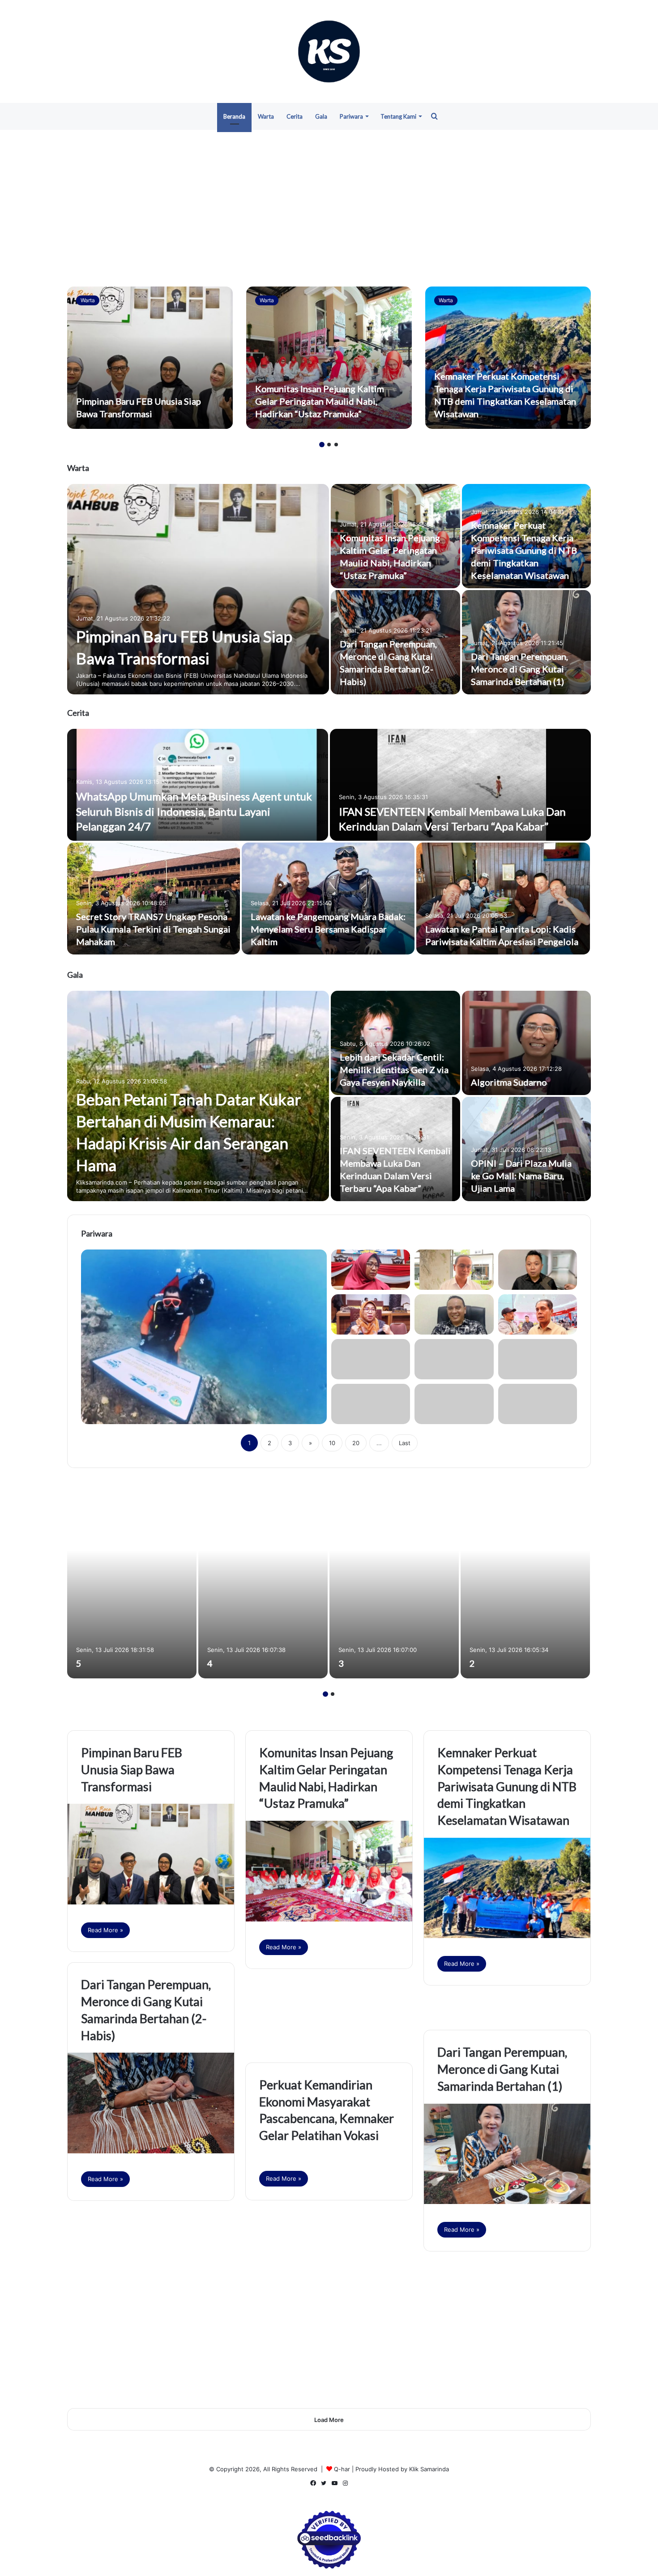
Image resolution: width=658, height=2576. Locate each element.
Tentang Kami (398, 116)
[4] (263, 1580)
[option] (150, 358)
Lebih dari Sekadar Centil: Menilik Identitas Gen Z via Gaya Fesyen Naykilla (394, 1070)
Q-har (342, 2469)
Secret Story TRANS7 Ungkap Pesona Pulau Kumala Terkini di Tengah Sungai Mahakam (153, 929)
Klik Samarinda (429, 2469)
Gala (321, 116)
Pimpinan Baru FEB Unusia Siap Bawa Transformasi (132, 1769)
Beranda (234, 116)
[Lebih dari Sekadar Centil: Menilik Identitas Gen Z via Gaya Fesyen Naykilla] (395, 1043)
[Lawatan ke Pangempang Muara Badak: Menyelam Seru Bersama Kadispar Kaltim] (328, 899)
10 (332, 1443)
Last (405, 1443)
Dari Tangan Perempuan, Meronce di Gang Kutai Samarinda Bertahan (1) (519, 669)
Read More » (105, 1930)
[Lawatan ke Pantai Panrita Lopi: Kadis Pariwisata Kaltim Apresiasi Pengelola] (503, 899)
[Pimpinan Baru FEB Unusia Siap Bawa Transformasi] (150, 358)
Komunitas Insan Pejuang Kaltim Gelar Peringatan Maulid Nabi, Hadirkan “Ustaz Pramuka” (320, 401)
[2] (525, 1580)
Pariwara (351, 116)
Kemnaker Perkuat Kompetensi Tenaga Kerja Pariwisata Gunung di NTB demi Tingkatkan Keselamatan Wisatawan (524, 550)
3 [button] (336, 445)
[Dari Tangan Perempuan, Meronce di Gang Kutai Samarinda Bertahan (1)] (527, 642)
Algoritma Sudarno (509, 1082)
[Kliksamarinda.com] (329, 51)
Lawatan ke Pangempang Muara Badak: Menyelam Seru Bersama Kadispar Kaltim (328, 929)
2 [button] (329, 445)
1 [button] (322, 445)
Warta (266, 116)
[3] (394, 1580)
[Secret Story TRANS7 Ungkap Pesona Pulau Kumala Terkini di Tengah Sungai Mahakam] (154, 899)
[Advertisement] (329, 206)
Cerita (295, 116)
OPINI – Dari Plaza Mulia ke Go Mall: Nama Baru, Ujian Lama (521, 1176)
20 (356, 1443)
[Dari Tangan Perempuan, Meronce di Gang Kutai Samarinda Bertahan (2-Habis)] (151, 2103)
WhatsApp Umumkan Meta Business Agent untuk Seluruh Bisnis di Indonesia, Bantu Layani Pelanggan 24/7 (194, 811)
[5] (132, 1580)
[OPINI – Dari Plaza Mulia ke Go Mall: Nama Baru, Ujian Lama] (527, 1149)
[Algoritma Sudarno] (527, 1043)
